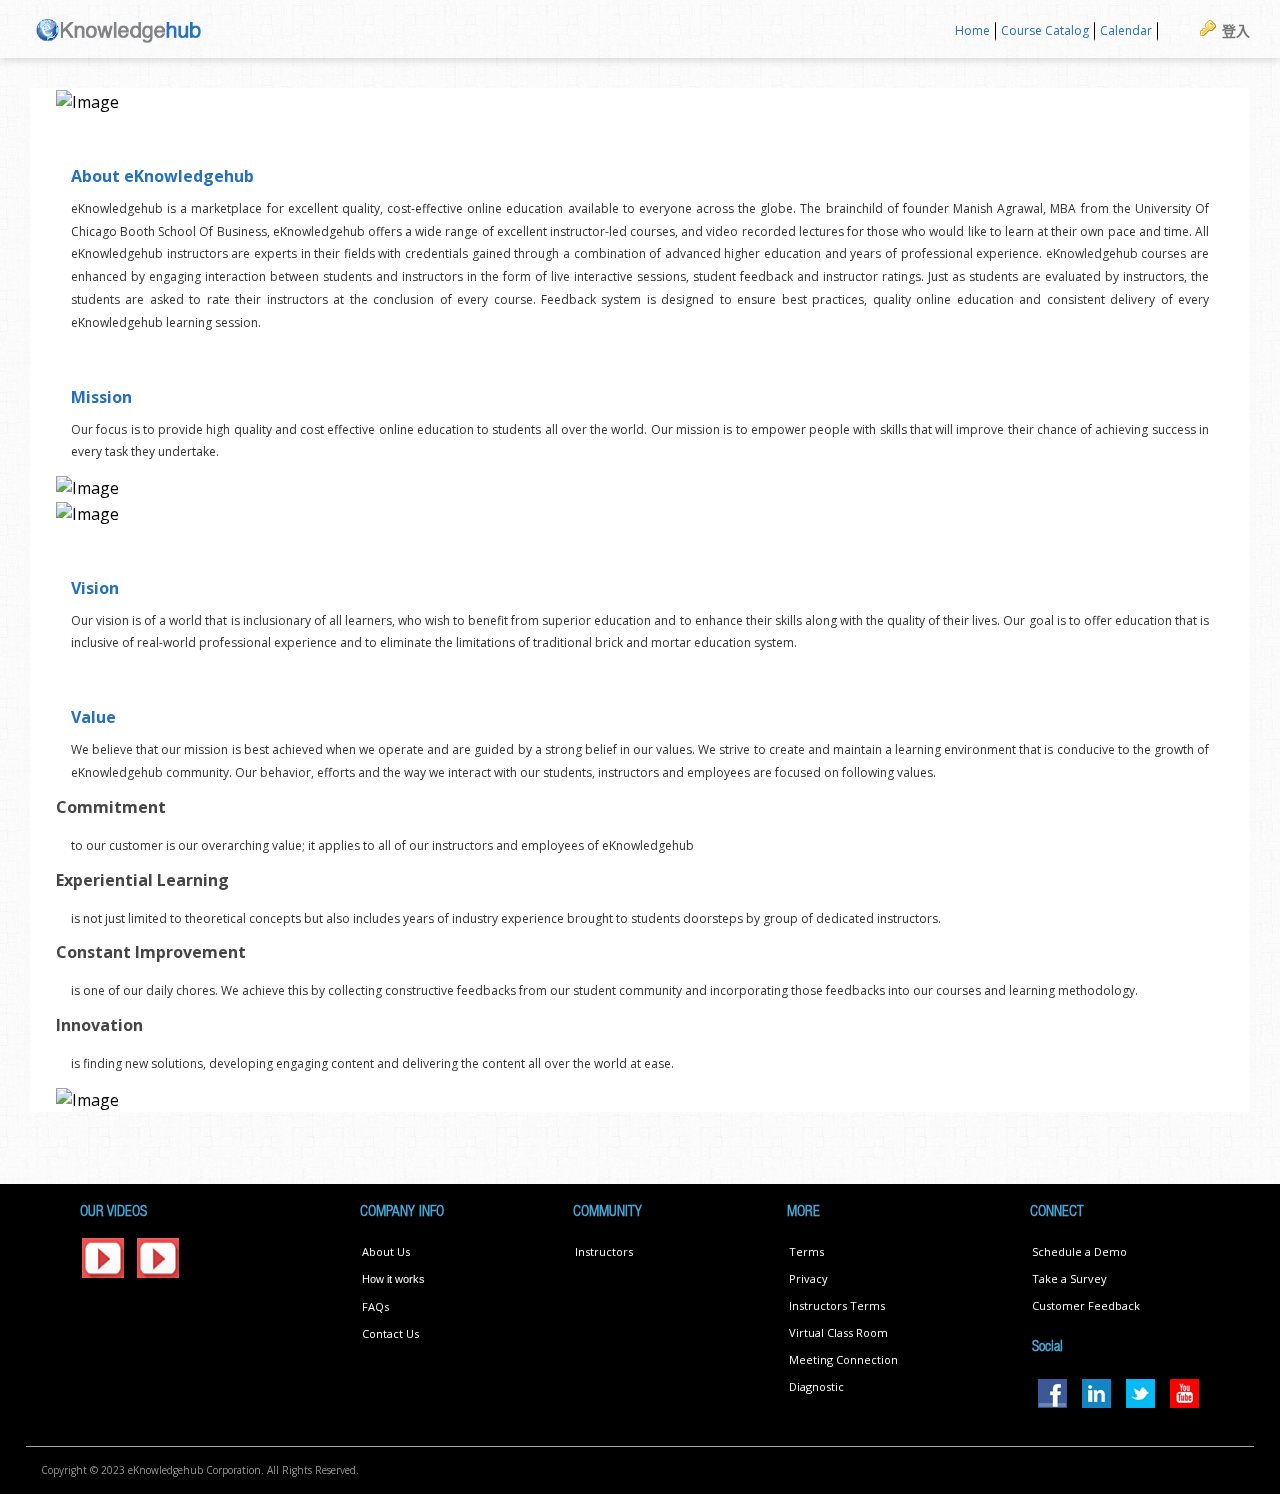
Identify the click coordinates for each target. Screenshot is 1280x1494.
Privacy (808, 1278)
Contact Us (390, 1333)
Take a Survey (1069, 1278)
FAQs (375, 1306)
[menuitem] (973, 31)
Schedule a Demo (1079, 1251)
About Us (386, 1251)
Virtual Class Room (838, 1332)
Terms (806, 1251)
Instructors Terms (837, 1305)
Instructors (604, 1251)
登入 (1236, 30)
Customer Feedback (1086, 1305)
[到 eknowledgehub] (119, 29)
